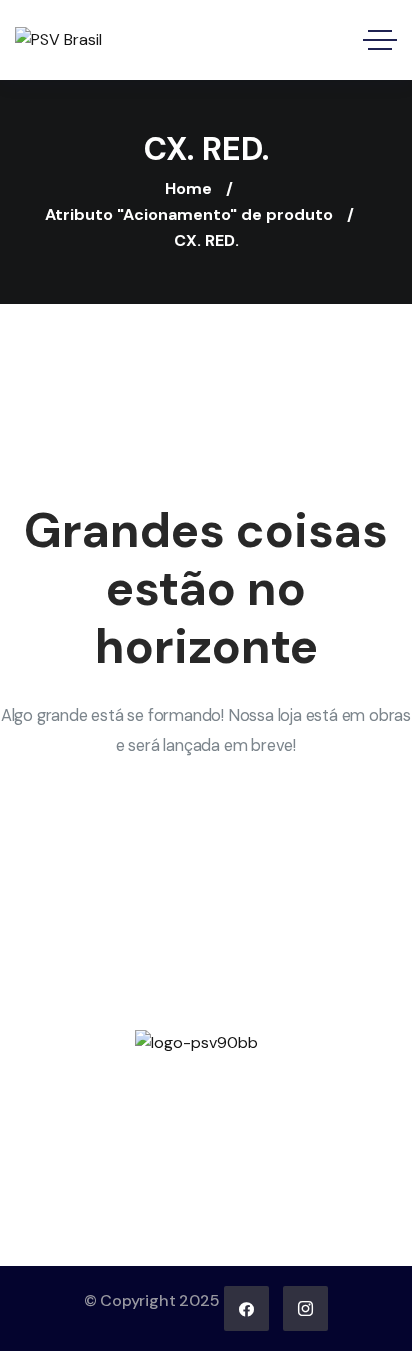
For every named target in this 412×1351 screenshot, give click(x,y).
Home (188, 188)
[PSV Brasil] (58, 40)
